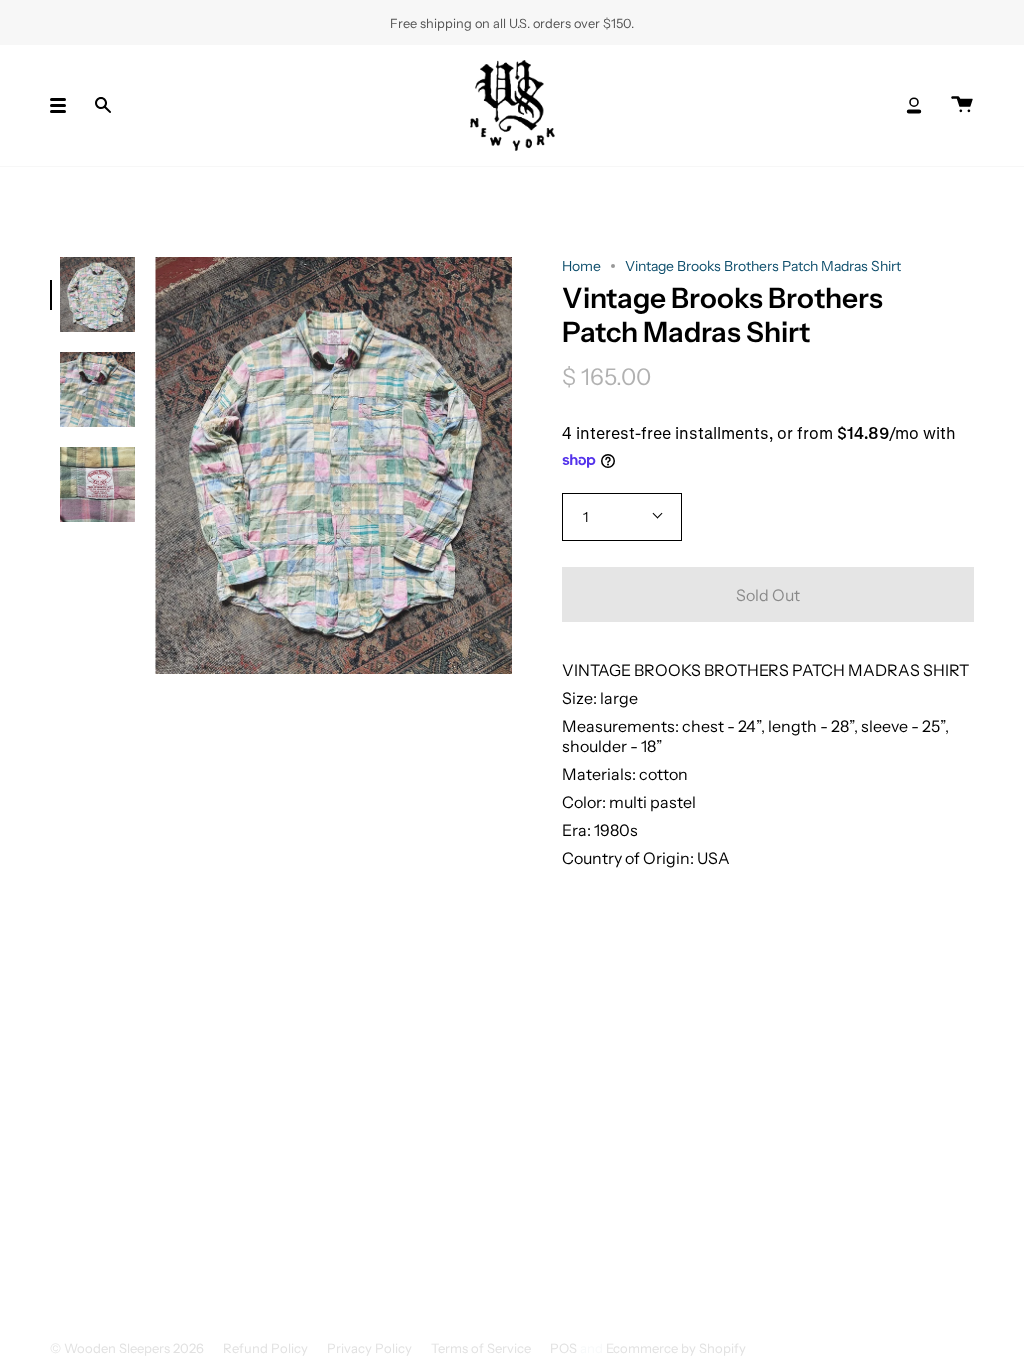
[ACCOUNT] (914, 105)
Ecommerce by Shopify (676, 1348)
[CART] (962, 105)
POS (563, 1348)
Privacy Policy (369, 1348)
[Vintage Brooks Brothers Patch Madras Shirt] (97, 294)
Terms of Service (481, 1348)
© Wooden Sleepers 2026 (127, 1348)
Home (581, 266)
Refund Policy (265, 1348)
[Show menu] (65, 105)
